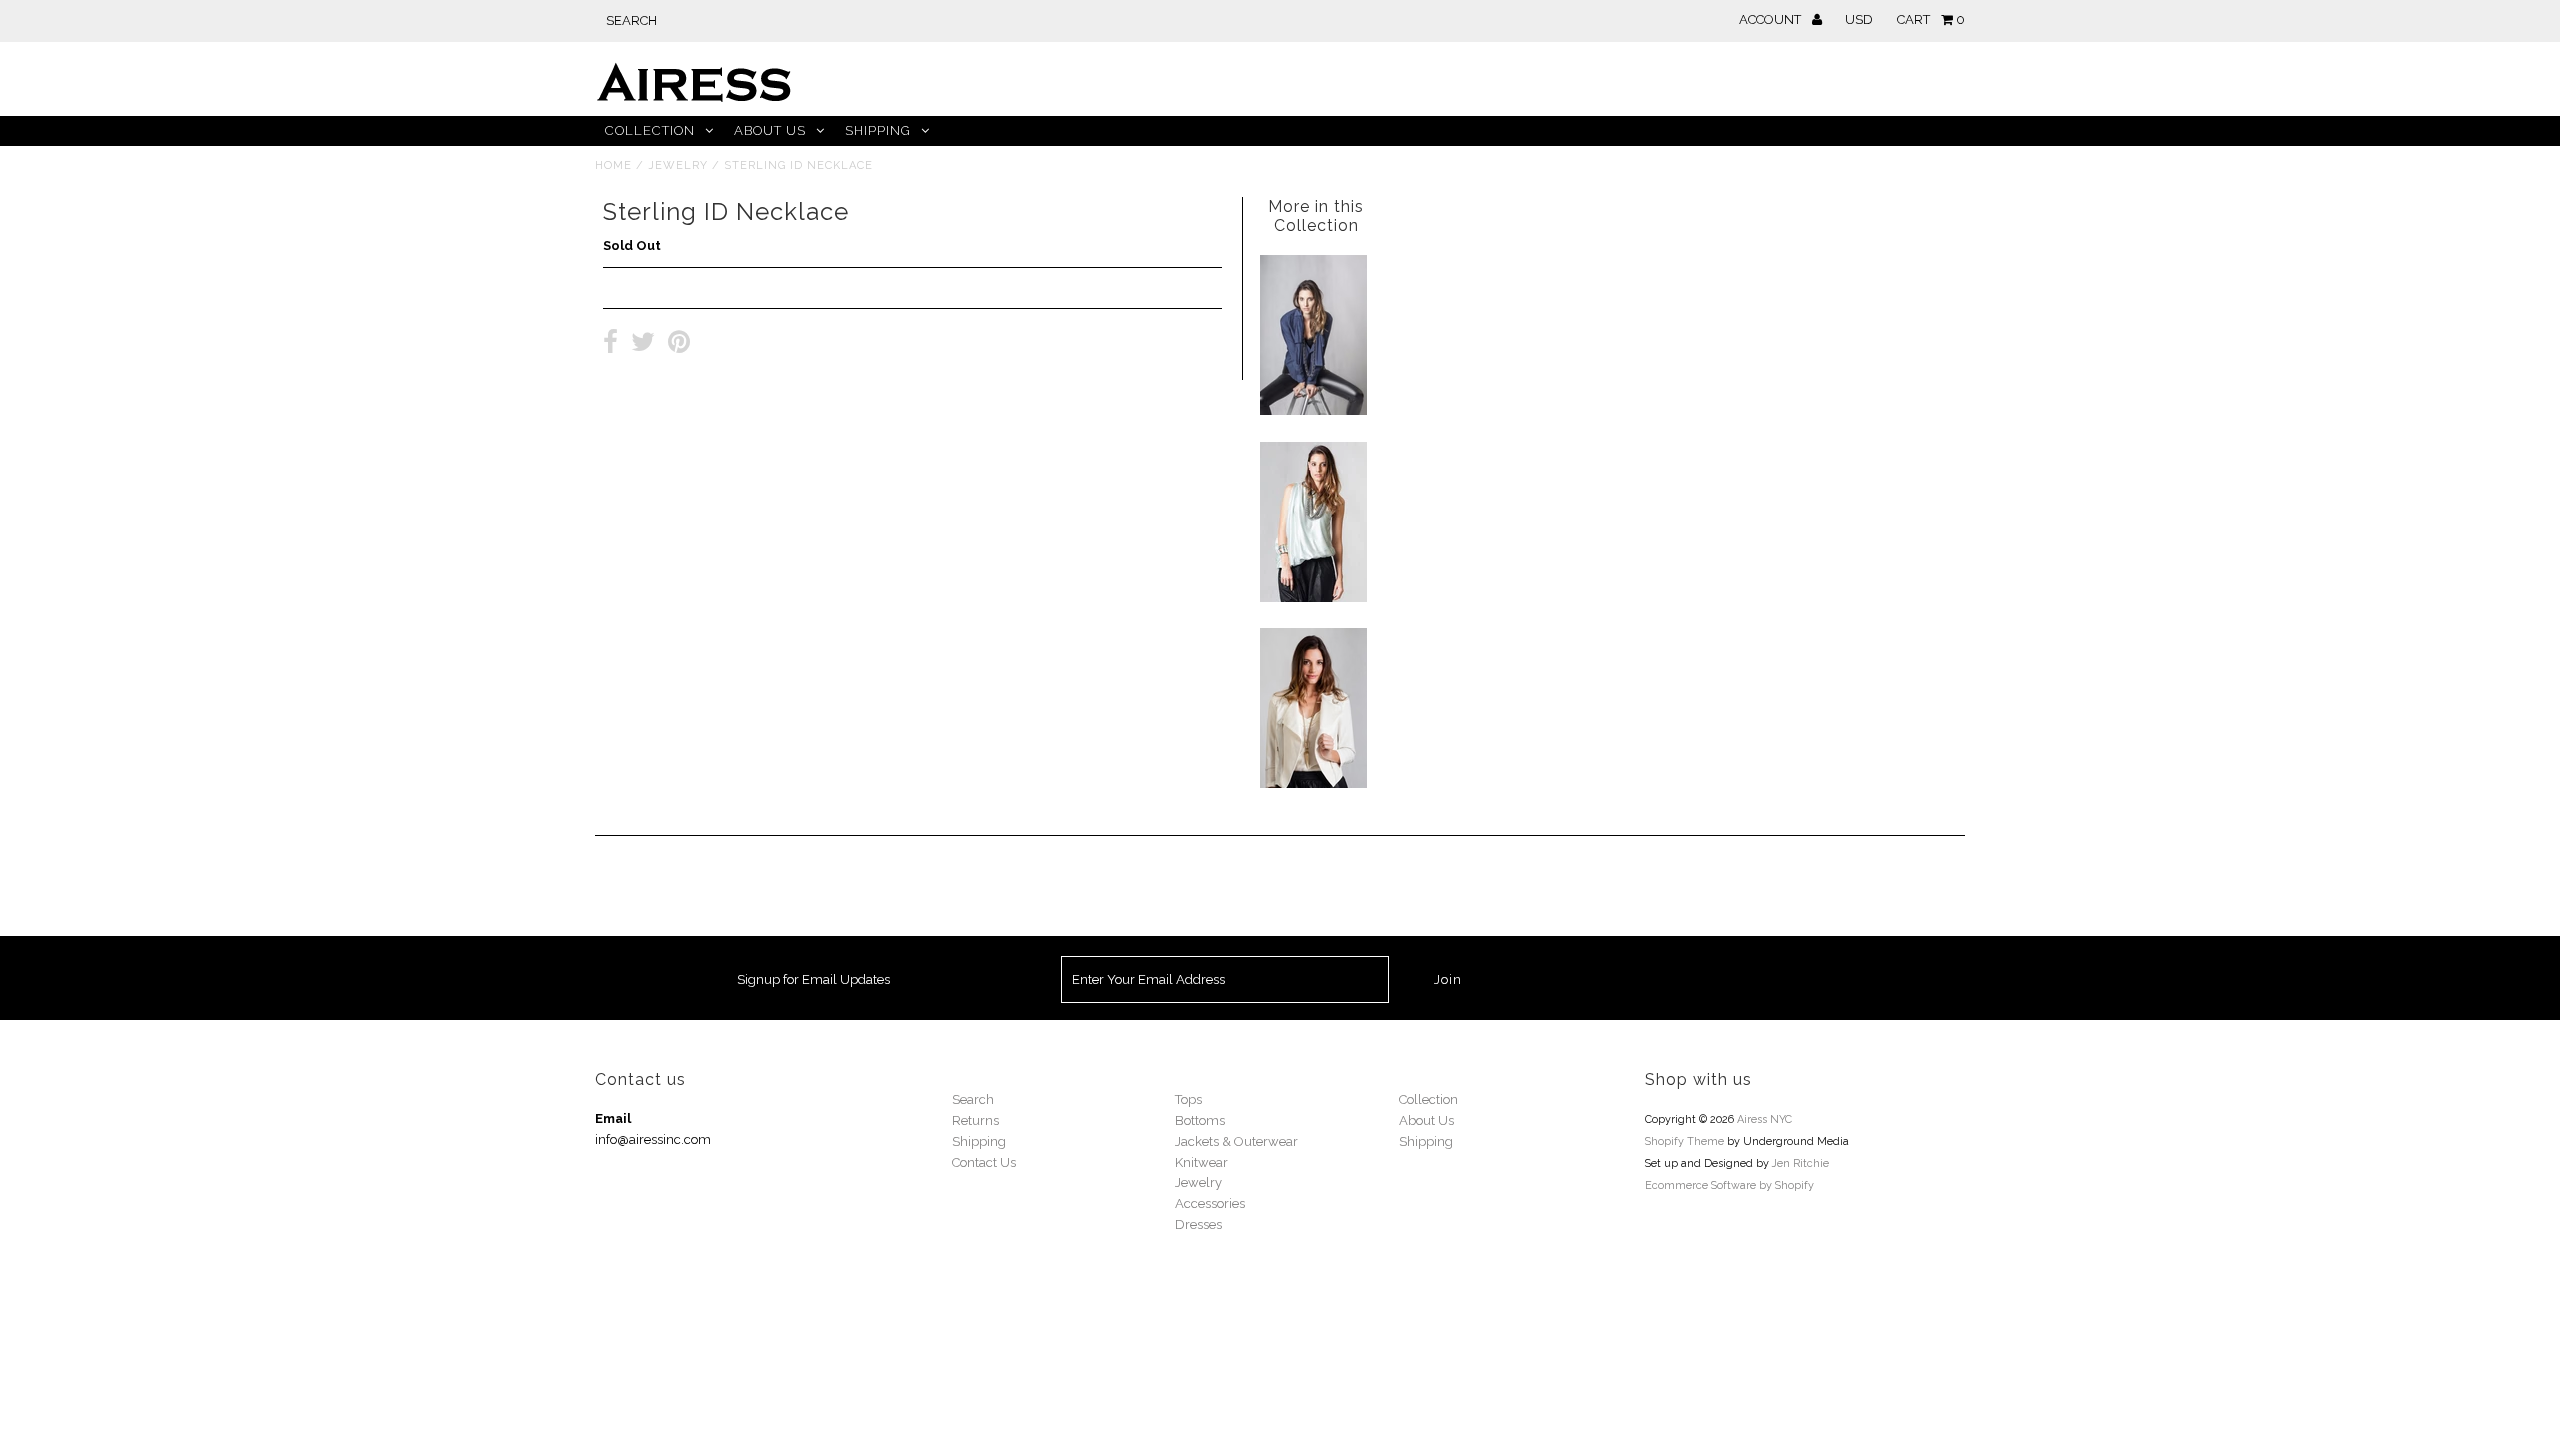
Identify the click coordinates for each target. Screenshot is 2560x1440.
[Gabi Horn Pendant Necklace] (1313, 783)
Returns (975, 1120)
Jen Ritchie (1800, 1163)
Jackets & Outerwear (1236, 1141)
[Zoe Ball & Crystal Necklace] (1313, 597)
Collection (650, 130)
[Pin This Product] (679, 344)
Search (973, 1099)
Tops (1188, 1099)
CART (1931, 19)
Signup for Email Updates (813, 979)
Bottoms (1200, 1120)
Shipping (878, 130)
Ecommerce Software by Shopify (1729, 1185)
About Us (770, 130)
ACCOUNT (1771, 19)
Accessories (1210, 1203)
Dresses (1198, 1224)
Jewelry (678, 165)
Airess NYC (1764, 1119)
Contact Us (984, 1162)
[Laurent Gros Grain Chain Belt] (1313, 410)
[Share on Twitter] (643, 344)
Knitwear (1201, 1162)
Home (613, 165)
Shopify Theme (1684, 1141)
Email (613, 1118)
